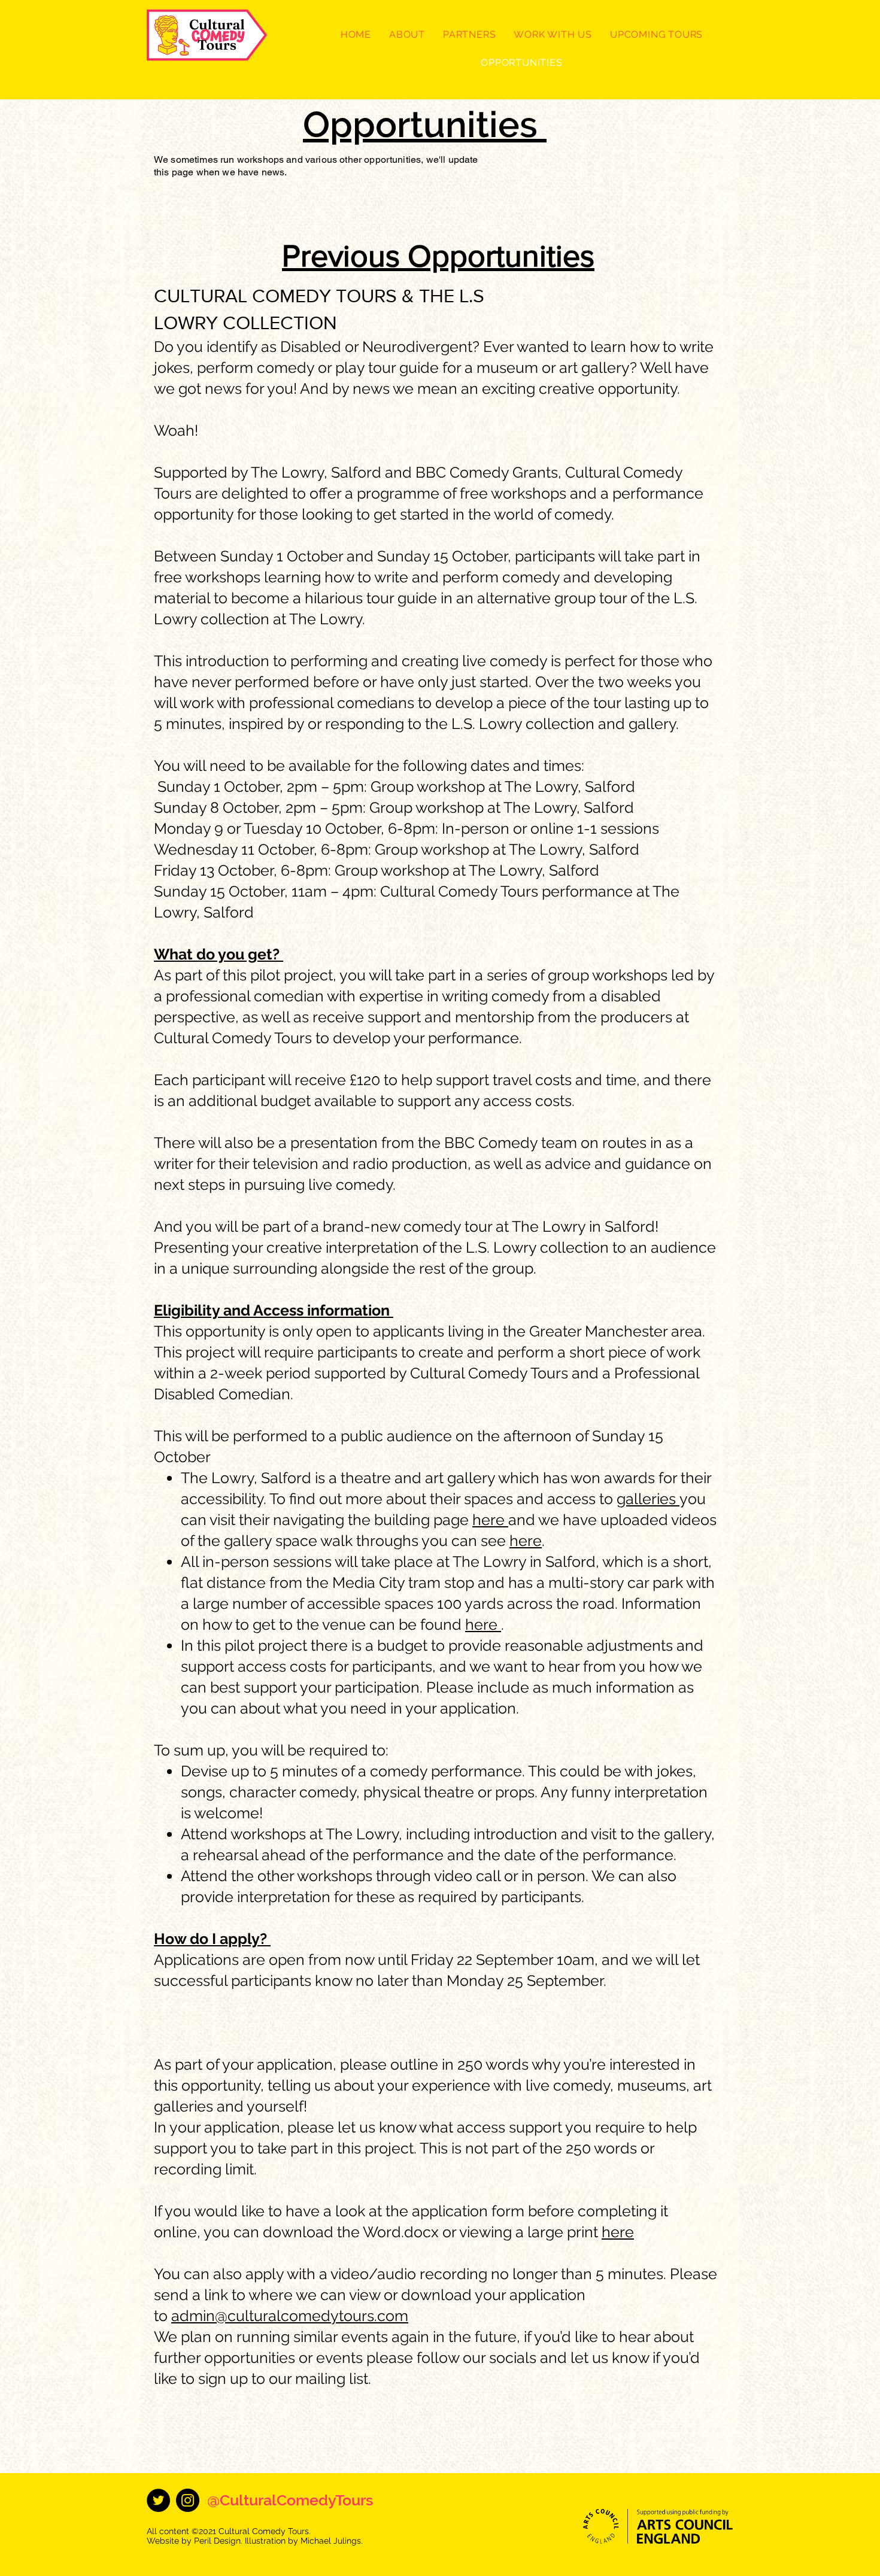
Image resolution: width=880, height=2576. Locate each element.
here (490, 1520)
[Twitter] (158, 2500)
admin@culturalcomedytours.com (290, 2316)
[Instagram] (188, 2500)
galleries (648, 1499)
